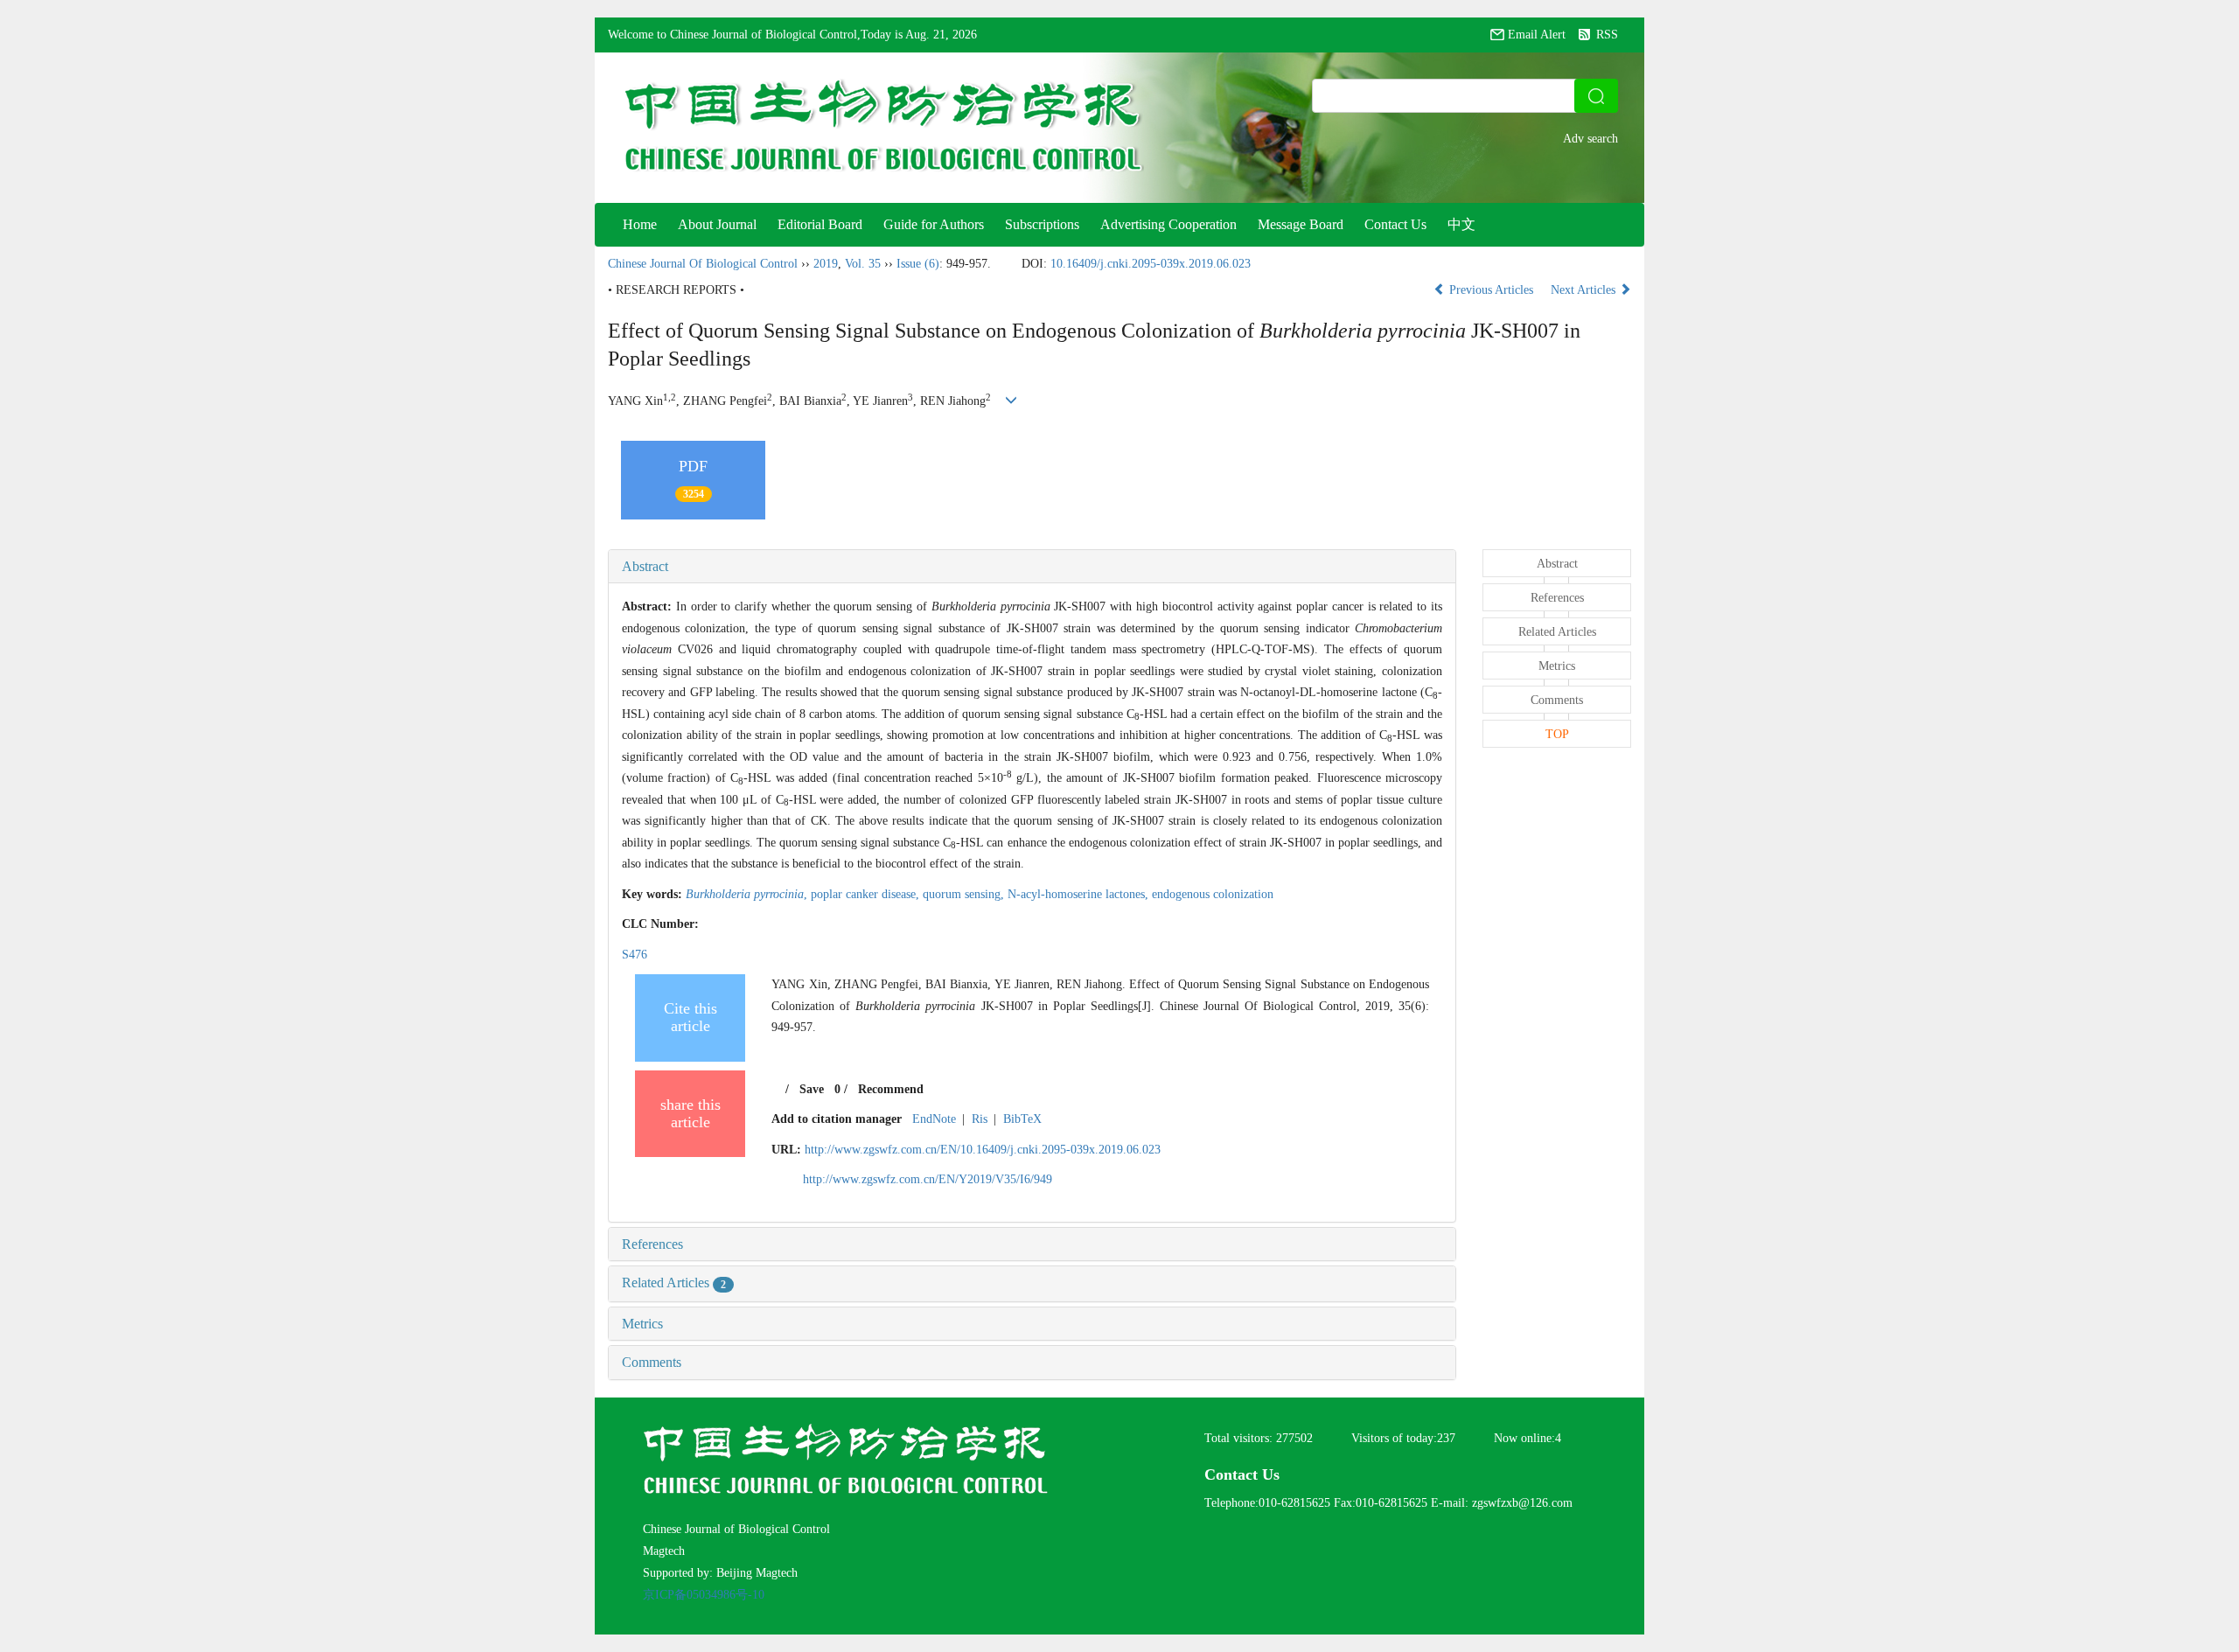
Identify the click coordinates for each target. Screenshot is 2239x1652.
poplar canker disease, (867, 894)
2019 (826, 264)
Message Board (1301, 224)
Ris (980, 1119)
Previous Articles (1491, 290)
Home (640, 224)
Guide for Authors (934, 224)
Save (812, 1089)
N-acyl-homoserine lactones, (1080, 894)
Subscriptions (1042, 224)
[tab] (1032, 567)
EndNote (934, 1119)
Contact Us (1395, 224)
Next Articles (1585, 290)
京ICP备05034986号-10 (704, 1595)
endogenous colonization (1213, 894)
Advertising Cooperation (1168, 224)
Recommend (891, 1089)
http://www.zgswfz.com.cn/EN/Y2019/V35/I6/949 (928, 1179)
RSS (1607, 35)
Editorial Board (820, 224)
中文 (1461, 224)
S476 (635, 955)
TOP (1557, 734)
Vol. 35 (863, 264)
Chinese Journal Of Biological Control (703, 264)
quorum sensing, (965, 894)
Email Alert (1537, 35)
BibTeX (1022, 1119)
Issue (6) (918, 264)
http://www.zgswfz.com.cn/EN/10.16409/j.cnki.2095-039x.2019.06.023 (983, 1150)
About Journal (717, 224)
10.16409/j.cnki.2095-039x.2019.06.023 (1151, 264)
